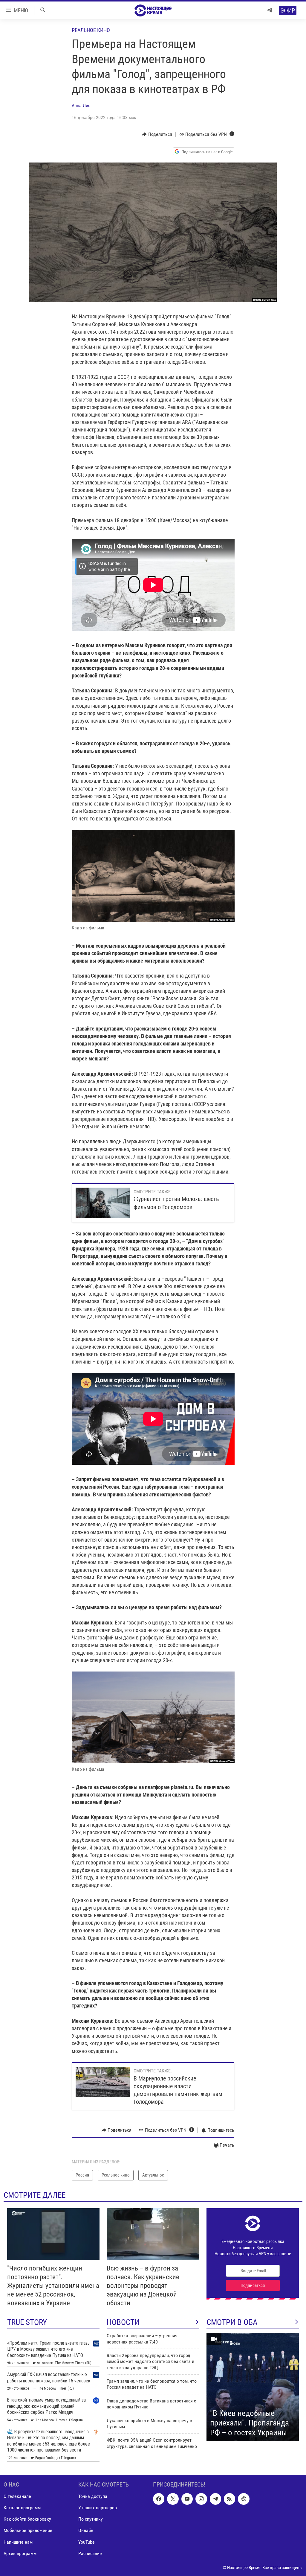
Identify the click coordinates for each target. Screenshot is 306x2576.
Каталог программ (22, 2508)
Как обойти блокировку (27, 2519)
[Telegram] (270, 10)
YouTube (87, 2542)
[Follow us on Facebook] (159, 2499)
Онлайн (86, 2531)
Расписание (90, 2553)
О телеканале (17, 2497)
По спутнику (91, 2519)
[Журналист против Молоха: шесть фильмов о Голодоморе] (103, 1203)
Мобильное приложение (28, 2531)
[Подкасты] (244, 2499)
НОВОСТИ (123, 2322)
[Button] (157, 134)
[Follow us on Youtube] (187, 2499)
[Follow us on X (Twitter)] (173, 2499)
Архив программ (20, 2553)
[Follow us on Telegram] (215, 2499)
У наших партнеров (98, 2508)
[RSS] (229, 2499)
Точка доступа (93, 2497)
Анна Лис (81, 105)
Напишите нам (18, 2542)
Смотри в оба (232, 2322)
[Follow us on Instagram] (201, 2499)
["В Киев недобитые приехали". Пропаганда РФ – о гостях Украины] (253, 2387)
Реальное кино (91, 30)
